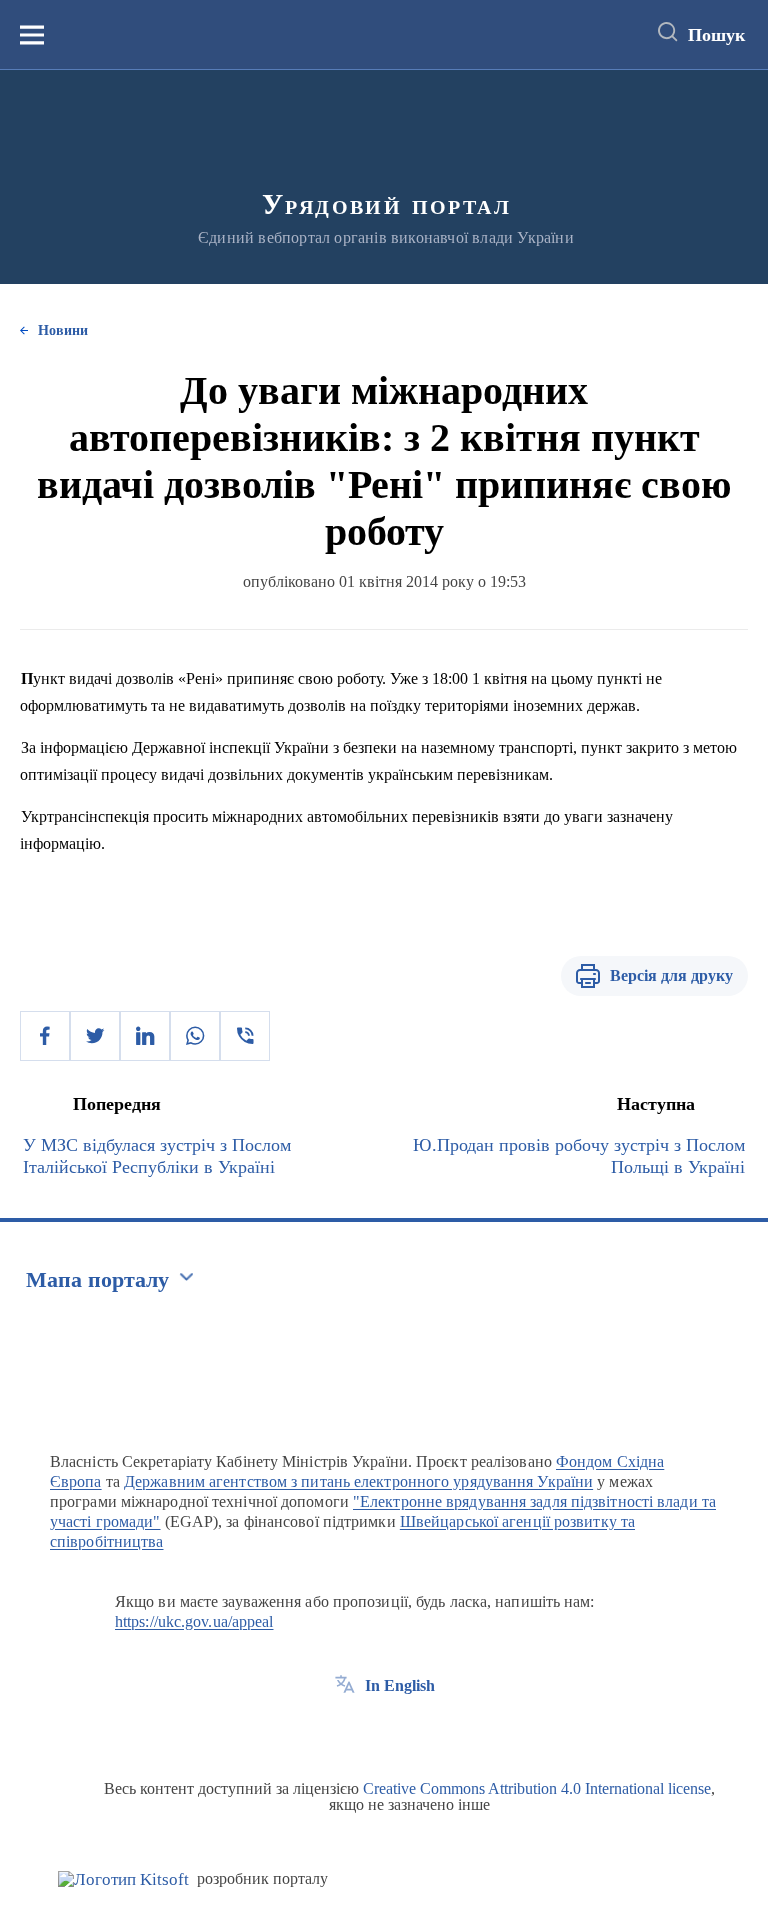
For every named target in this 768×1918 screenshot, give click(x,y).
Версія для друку (671, 975)
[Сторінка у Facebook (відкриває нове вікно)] (345, 1731)
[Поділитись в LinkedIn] (145, 1036)
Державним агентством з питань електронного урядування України (358, 1481)
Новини (63, 330)
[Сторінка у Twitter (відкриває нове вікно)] (382, 1731)
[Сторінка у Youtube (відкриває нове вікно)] (419, 1731)
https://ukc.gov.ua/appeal (194, 1621)
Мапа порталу (97, 1279)
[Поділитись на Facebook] (45, 1036)
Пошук (716, 35)
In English (400, 1685)
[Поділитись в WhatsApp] (195, 1036)
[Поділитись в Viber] (245, 1036)
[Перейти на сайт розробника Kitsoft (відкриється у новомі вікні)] (123, 1879)
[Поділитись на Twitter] (95, 1036)
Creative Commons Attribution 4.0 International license (537, 1788)
